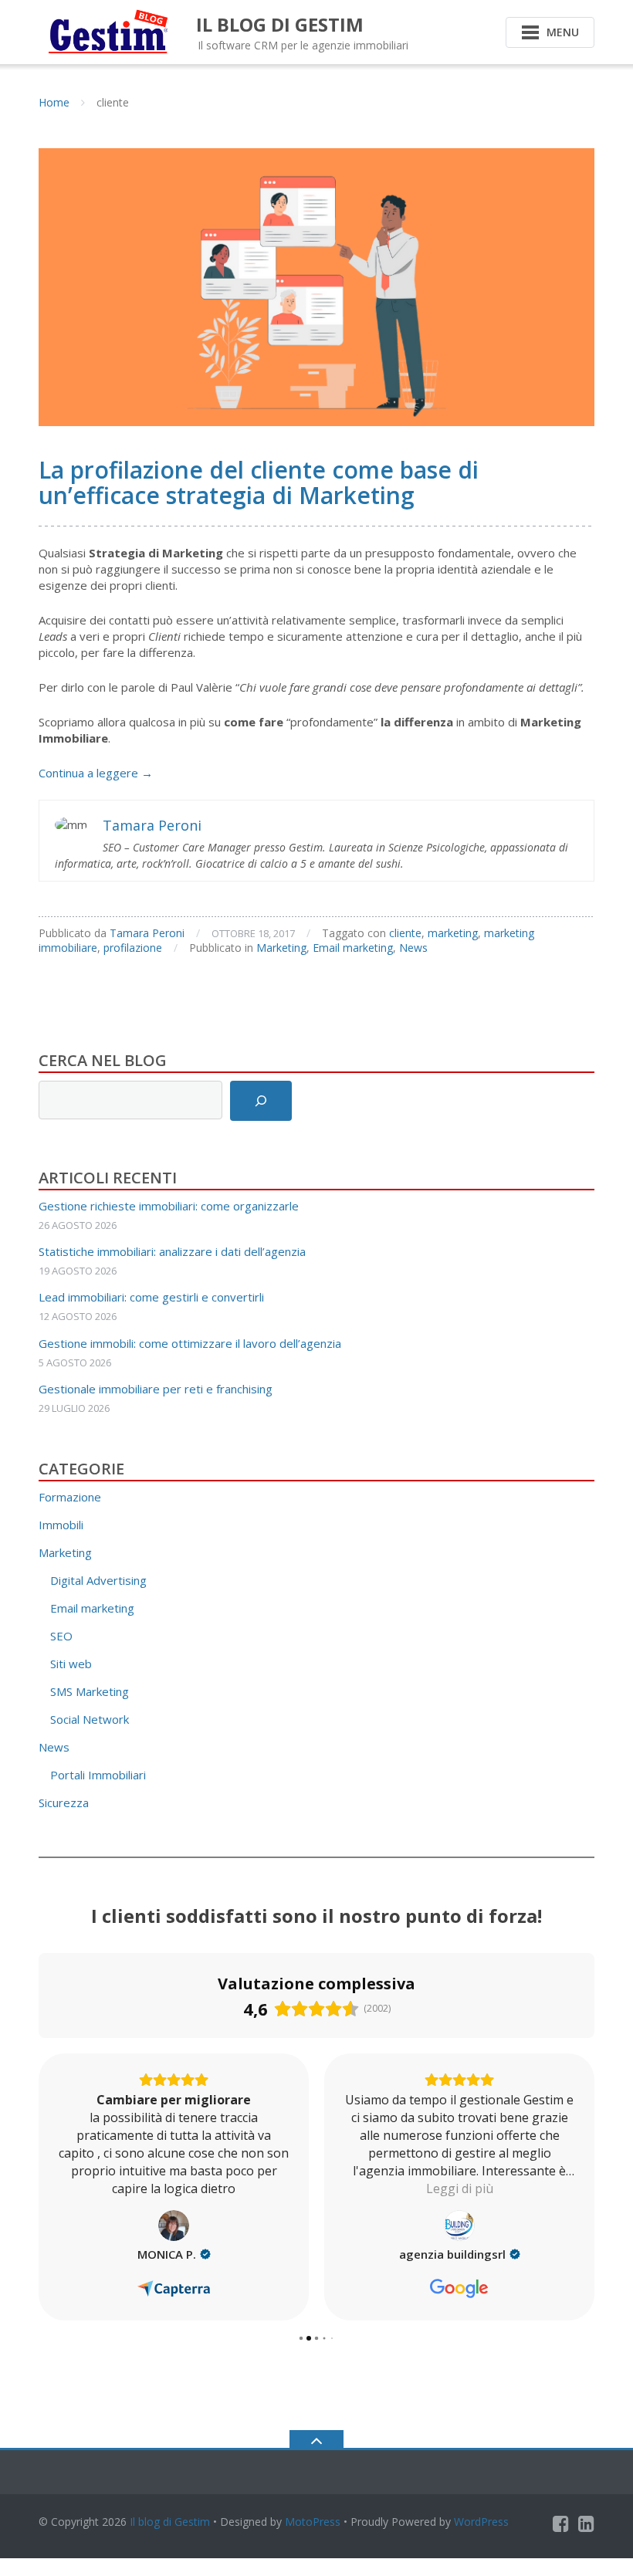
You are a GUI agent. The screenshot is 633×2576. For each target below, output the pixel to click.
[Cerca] (261, 1101)
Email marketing (353, 948)
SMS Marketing (90, 1691)
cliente (405, 933)
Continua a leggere (96, 773)
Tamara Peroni (147, 933)
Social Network (90, 1719)
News (413, 948)
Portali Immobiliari (98, 1775)
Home (54, 102)
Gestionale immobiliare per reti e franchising (156, 1389)
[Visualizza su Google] (459, 2226)
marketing (453, 933)
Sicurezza (64, 1803)
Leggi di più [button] (460, 2188)
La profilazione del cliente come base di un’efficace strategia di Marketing (259, 482)
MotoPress (313, 2522)
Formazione (70, 1497)
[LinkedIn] (586, 2524)
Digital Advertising (98, 1580)
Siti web (71, 1664)
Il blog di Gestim (170, 2522)
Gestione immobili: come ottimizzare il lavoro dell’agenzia (190, 1343)
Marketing (281, 948)
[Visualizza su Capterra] (174, 2226)
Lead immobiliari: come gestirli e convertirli (151, 1297)
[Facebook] (561, 2524)
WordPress (481, 2522)
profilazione (133, 948)
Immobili (61, 1525)
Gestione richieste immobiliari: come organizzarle (169, 1206)
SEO (61, 1636)
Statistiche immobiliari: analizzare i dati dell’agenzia (172, 1251)
